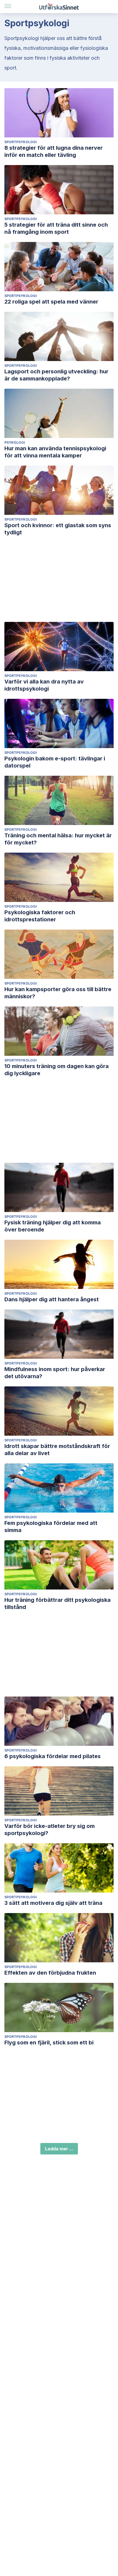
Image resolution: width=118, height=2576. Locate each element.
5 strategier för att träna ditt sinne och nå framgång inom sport (56, 228)
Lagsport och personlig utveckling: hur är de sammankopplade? (56, 375)
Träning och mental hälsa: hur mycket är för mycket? (58, 839)
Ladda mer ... (59, 2149)
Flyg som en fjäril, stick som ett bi (49, 2043)
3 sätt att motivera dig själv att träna (53, 1903)
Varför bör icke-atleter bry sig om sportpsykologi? (50, 1830)
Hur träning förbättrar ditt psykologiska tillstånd (57, 1603)
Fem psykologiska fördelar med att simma (51, 1527)
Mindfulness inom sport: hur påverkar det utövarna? (55, 1373)
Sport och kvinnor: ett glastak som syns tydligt (58, 529)
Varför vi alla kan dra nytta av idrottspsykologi (44, 685)
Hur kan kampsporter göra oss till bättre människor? (58, 993)
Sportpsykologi (21, 142)
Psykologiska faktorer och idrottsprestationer (40, 916)
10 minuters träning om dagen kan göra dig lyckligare (57, 1070)
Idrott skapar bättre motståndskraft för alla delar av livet (57, 1450)
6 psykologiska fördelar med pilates (53, 1756)
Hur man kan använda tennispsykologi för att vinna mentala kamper (55, 452)
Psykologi (15, 442)
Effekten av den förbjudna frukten (50, 1973)
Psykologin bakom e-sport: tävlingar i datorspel (55, 762)
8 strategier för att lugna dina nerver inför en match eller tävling (54, 151)
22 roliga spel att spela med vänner (51, 302)
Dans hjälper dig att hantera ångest (52, 1299)
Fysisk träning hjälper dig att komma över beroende (53, 1226)
